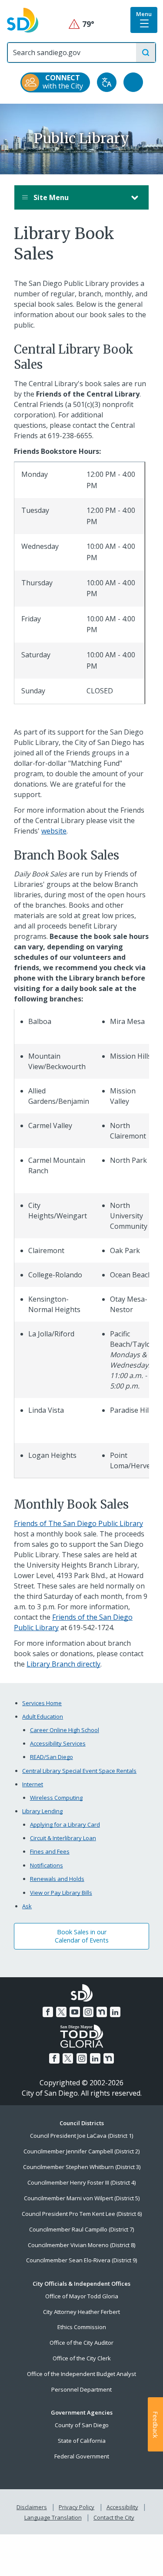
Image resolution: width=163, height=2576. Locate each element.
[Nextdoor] (102, 2012)
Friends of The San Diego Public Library (78, 1523)
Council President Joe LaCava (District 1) (81, 2136)
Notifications (47, 1865)
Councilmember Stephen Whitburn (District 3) (82, 2167)
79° (81, 24)
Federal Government (82, 2456)
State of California (82, 2441)
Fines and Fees (50, 1851)
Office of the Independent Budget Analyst (81, 2374)
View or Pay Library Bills (61, 1893)
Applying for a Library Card (65, 1825)
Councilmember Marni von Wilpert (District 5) (82, 2198)
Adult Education (43, 1716)
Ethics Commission (82, 2327)
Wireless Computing (56, 1798)
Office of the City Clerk (82, 2358)
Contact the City (114, 2517)
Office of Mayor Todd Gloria (82, 2296)
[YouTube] (75, 2012)
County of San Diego (82, 2425)
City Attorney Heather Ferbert (81, 2312)
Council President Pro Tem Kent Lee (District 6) (82, 2214)
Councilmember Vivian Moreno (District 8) (81, 2245)
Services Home (42, 1703)
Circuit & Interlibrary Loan (63, 1838)
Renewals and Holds (57, 1879)
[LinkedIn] (115, 2012)
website (54, 831)
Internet (33, 1784)
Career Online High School (65, 1730)
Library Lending (42, 1811)
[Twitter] (61, 2012)
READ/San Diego (52, 1757)
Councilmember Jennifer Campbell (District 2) (81, 2151)
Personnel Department (81, 2389)
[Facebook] (48, 2012)
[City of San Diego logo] (23, 20)
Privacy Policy (77, 2507)
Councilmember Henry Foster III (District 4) (81, 2182)
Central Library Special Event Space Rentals (79, 1771)
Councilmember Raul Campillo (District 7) (81, 2229)
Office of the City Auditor (81, 2343)
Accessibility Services (58, 1743)
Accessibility (122, 2507)
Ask (27, 1906)
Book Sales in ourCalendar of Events (82, 1936)
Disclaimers (32, 2507)
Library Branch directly (63, 1664)
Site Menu (50, 197)
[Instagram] (88, 2012)
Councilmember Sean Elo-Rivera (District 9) (81, 2260)
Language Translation (53, 2517)
